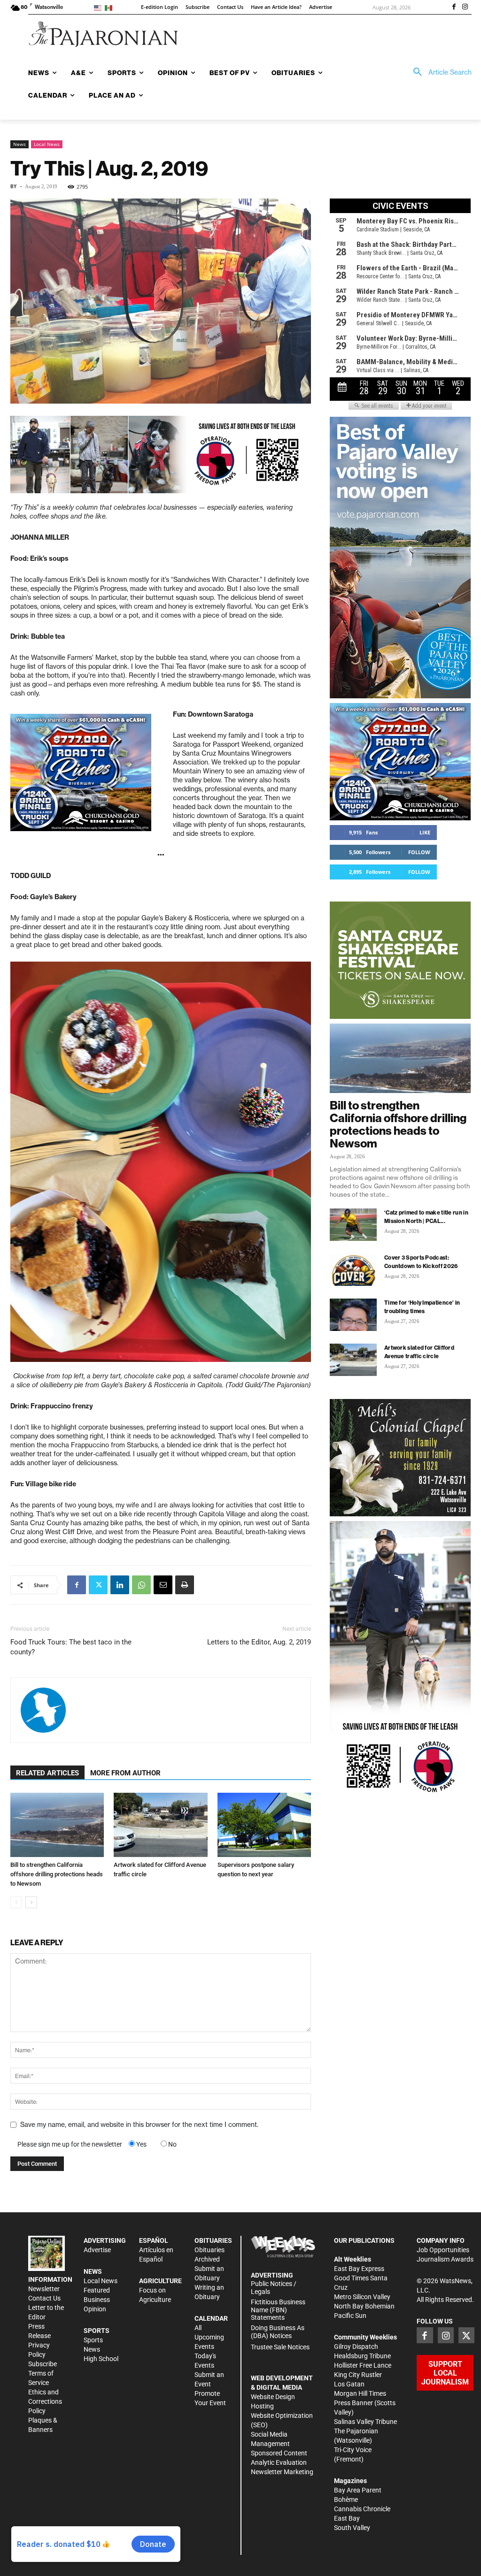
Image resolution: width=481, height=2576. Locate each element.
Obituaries (209, 2250)
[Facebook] (454, 8)
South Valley (352, 2528)
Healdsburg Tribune (362, 2356)
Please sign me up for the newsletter (70, 2144)
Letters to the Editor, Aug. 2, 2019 (259, 1642)
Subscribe (43, 2364)
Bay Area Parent (358, 2490)
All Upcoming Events (209, 2337)
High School (101, 2359)
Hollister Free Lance (363, 2365)
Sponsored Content (279, 2453)
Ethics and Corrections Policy (45, 2401)
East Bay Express (359, 2269)
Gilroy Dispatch (356, 2347)
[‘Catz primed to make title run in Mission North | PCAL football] (353, 1225)
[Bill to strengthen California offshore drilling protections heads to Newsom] (57, 1825)
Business (97, 2300)
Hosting (262, 2406)
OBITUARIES (213, 2240)
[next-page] (31, 1902)
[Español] (110, 7)
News (19, 144)
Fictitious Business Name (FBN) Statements (278, 2310)
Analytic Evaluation (279, 2462)
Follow (419, 852)
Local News (47, 144)
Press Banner (353, 2403)
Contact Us (44, 2298)
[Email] (163, 1585)
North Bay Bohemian (364, 2306)
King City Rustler (358, 2375)
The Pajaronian (356, 2431)
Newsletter (44, 2289)
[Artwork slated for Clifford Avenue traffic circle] (160, 1825)
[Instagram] (465, 8)
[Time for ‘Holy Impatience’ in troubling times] (353, 1315)
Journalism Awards (445, 2259)
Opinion (95, 2309)
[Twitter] (98, 1585)
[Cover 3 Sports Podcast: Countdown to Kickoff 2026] (353, 1270)
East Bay (347, 2518)
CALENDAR (211, 2318)
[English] (99, 7)
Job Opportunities (443, 2250)
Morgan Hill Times (360, 2393)
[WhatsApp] (141, 1585)
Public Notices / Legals (274, 2288)
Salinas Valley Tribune (365, 2422)
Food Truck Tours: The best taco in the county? (71, 1647)
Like (425, 832)
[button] (439, 72)
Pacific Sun (350, 2316)
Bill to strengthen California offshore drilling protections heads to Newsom (57, 1874)
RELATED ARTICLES (47, 1773)
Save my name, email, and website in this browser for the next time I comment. (139, 2125)
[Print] (185, 1585)
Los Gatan (349, 2384)
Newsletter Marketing (282, 2472)
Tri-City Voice (353, 2450)
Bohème (346, 2500)
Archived (207, 2259)
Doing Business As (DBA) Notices (278, 2332)
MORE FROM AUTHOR (125, 1773)
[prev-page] (16, 1902)
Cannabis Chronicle (362, 2509)
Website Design (273, 2397)
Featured (97, 2290)
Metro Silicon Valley (362, 2297)
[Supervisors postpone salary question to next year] (264, 1825)
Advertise (97, 2250)
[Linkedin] (120, 1585)
